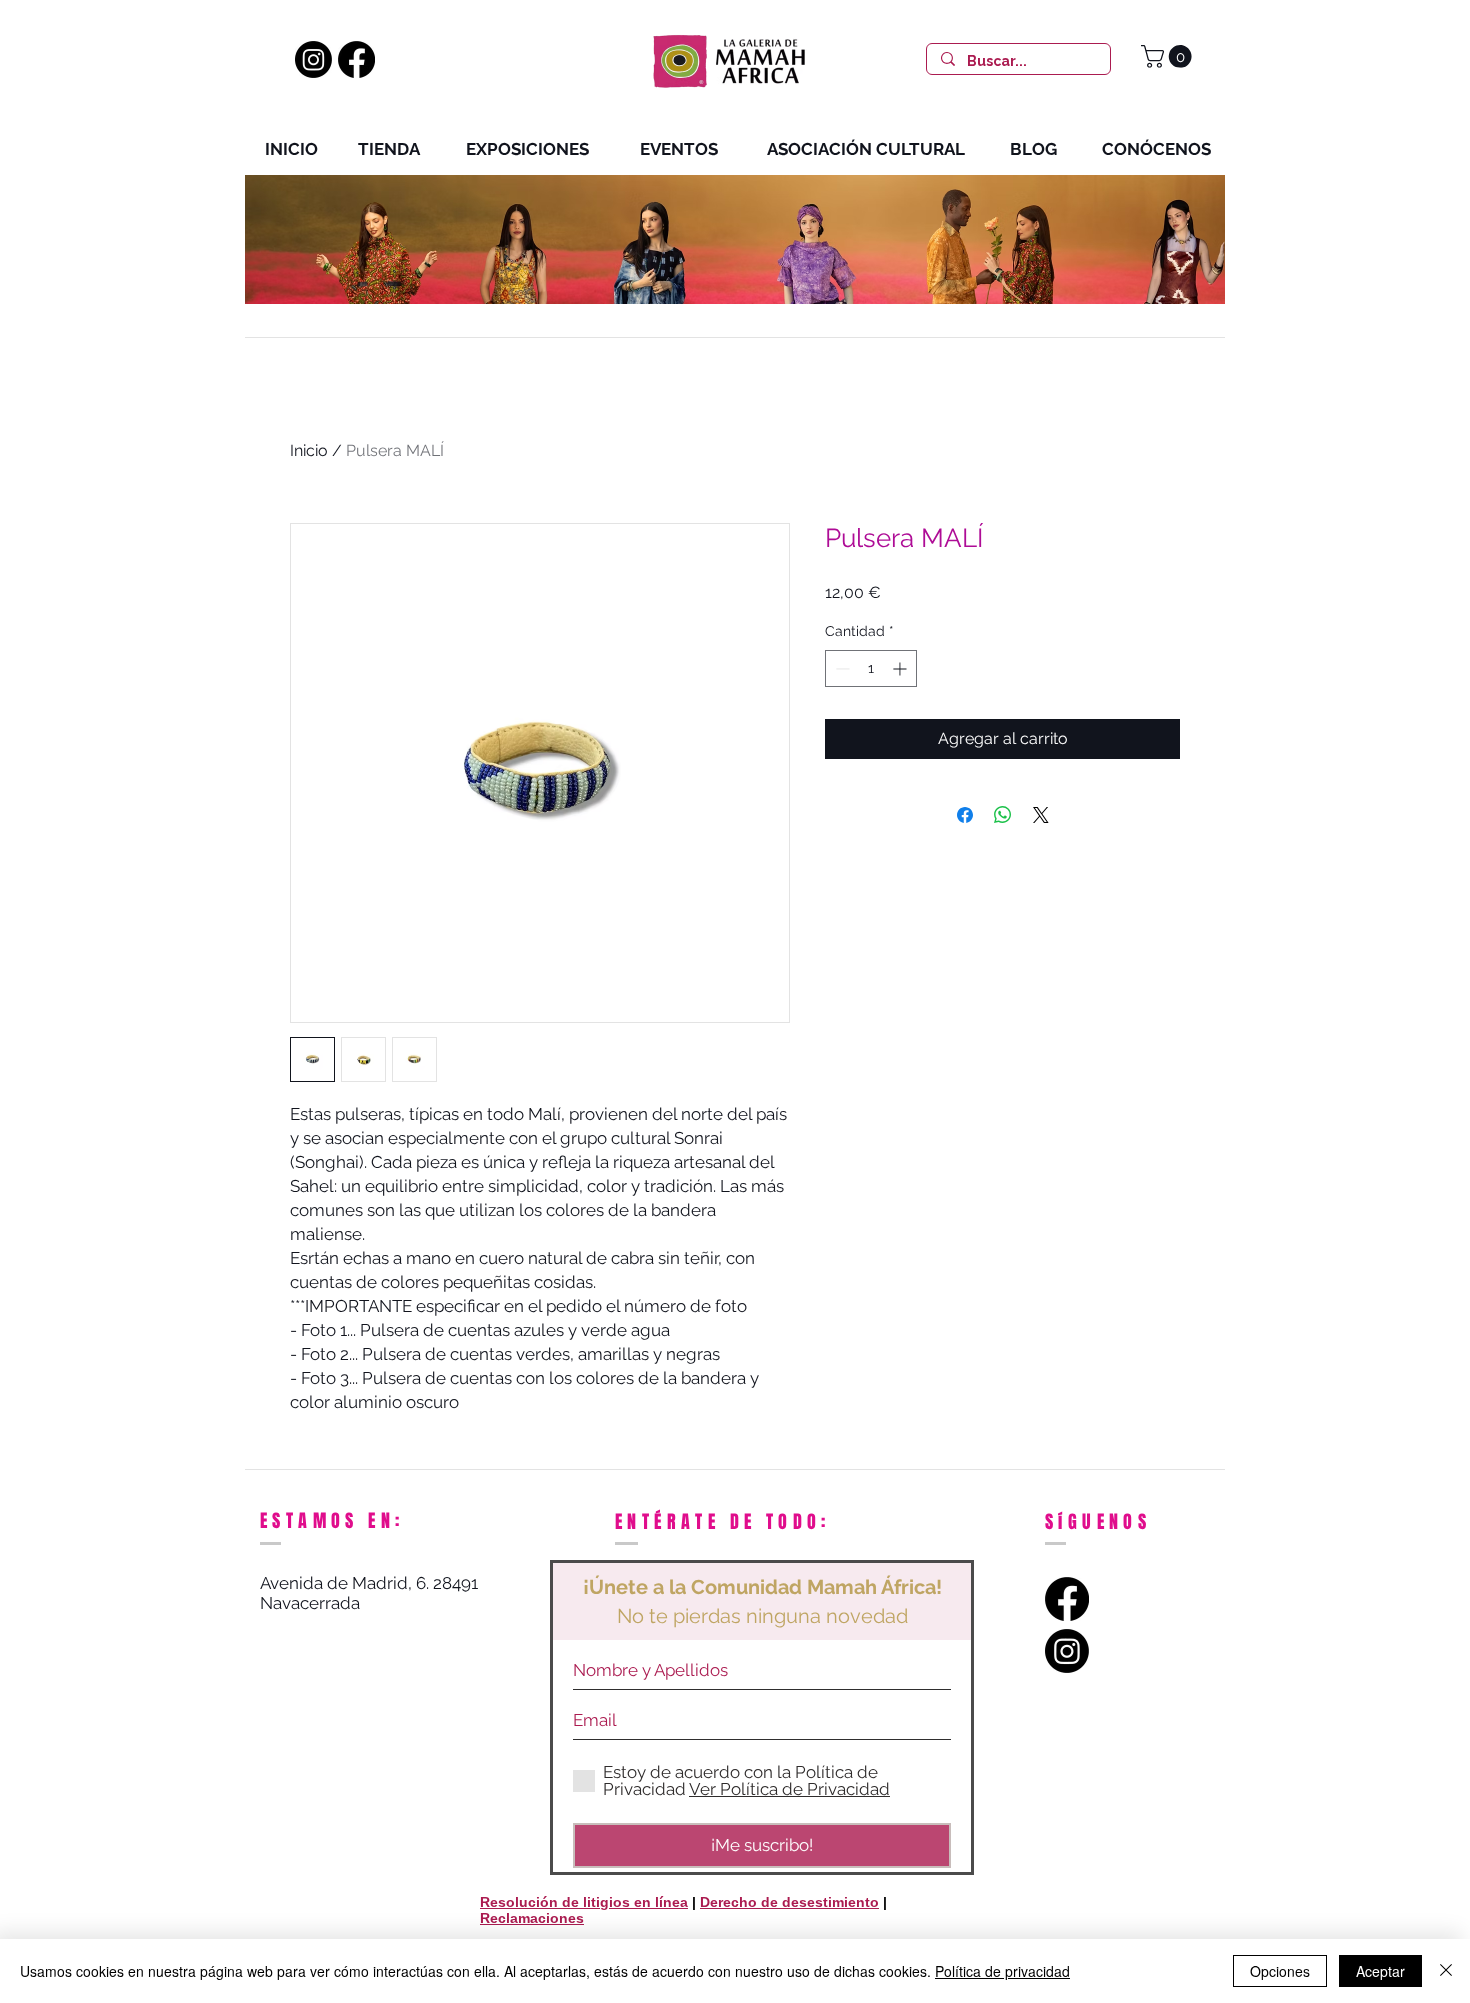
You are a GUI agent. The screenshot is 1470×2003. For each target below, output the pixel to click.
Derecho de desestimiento (789, 1902)
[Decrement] (840, 668)
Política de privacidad (1002, 1971)
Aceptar (1380, 1971)
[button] (1169, 56)
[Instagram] (313, 59)
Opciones (1280, 1971)
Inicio (309, 450)
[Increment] (901, 668)
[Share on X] (1041, 815)
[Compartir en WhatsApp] (1003, 815)
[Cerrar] (1446, 1971)
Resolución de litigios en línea (584, 1902)
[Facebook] (356, 59)
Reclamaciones (532, 1918)
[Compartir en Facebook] (965, 815)
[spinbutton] (871, 668)
